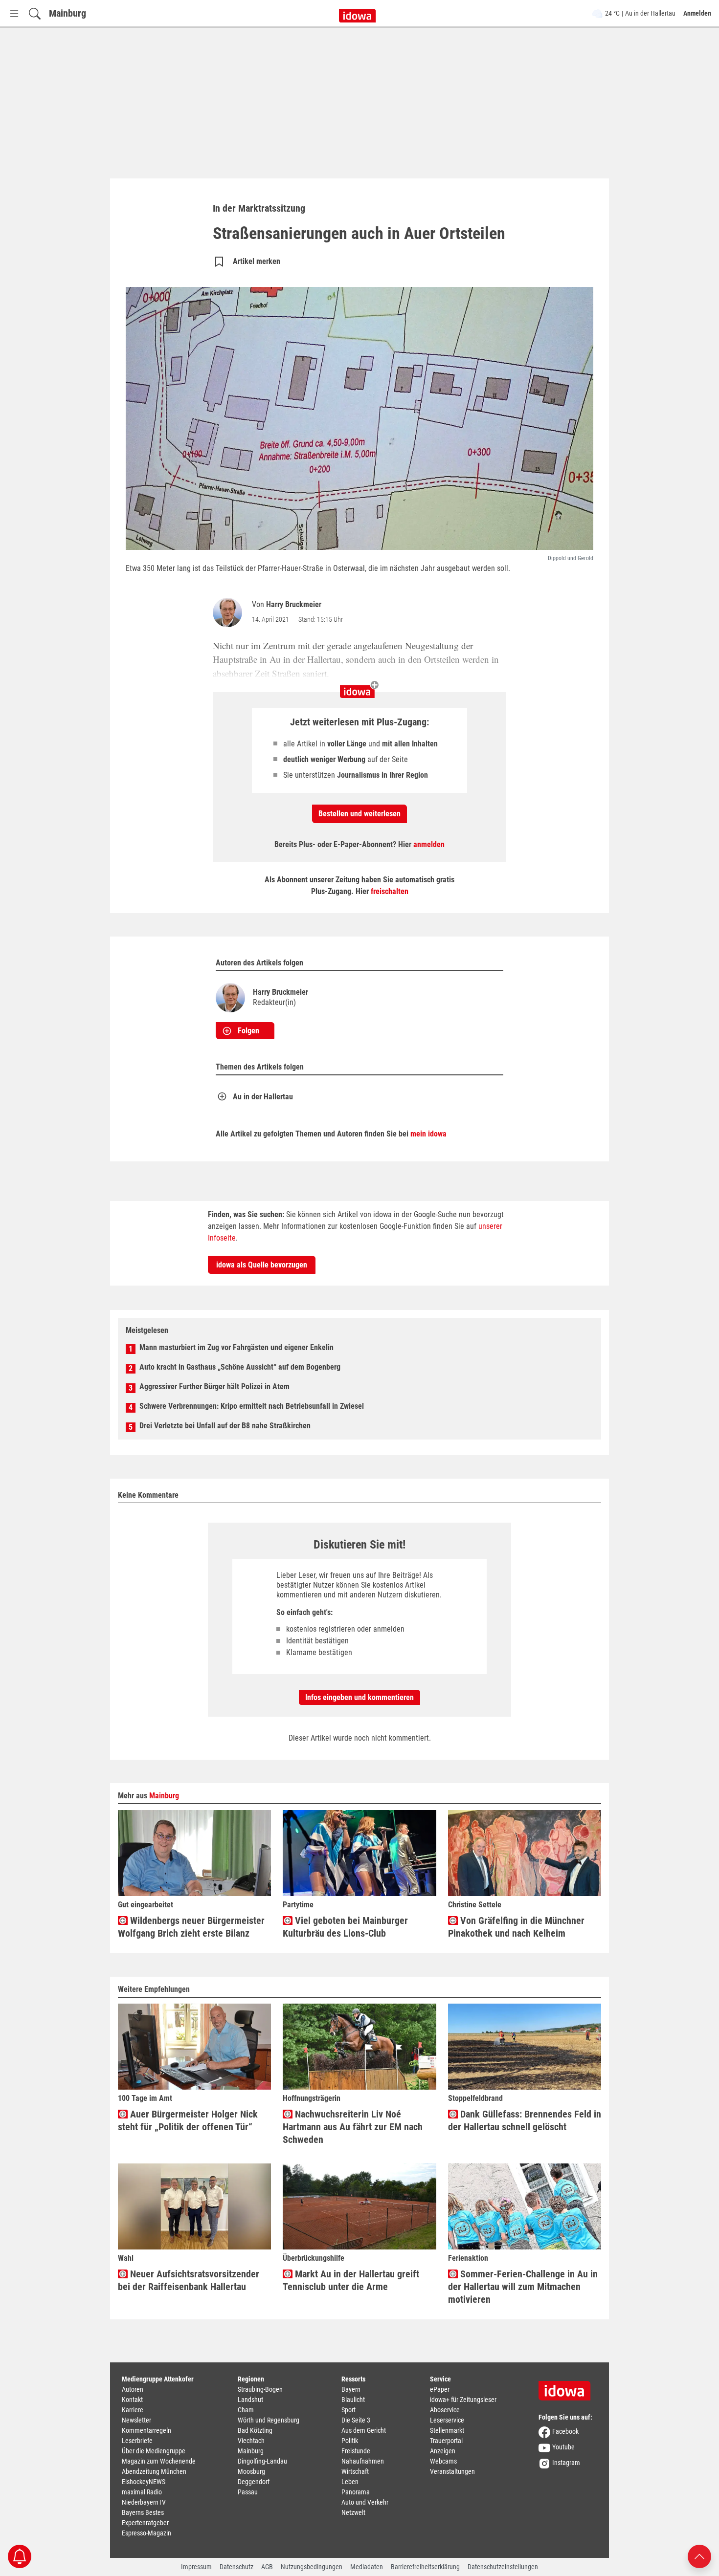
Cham (246, 2410)
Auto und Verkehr (365, 2502)
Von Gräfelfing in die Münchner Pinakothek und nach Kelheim (516, 1927)
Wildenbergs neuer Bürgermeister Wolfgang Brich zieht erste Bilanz (191, 1927)
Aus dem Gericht (364, 2430)
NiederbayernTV (144, 2502)
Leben (350, 2482)
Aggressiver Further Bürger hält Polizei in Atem (214, 1386)
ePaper (440, 2389)
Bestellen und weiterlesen (359, 814)
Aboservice (445, 2410)
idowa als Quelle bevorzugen (262, 1265)
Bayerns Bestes (143, 2512)
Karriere (133, 2410)
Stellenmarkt (447, 2430)
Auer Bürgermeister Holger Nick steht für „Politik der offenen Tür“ (188, 2120)
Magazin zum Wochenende (159, 2461)
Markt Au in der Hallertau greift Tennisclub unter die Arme (351, 2280)
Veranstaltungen (452, 2471)
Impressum (196, 2567)
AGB (267, 2567)
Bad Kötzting (255, 2430)
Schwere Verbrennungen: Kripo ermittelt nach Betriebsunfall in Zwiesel (252, 1406)
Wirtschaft (355, 2471)
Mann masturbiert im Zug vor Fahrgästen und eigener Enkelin (236, 1347)
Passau (248, 2492)
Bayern (351, 2389)
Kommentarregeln (146, 2430)
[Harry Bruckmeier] (229, 612)
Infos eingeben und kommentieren (359, 1697)
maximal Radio (142, 2492)
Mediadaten (367, 2567)
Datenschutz (236, 2567)
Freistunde (356, 2451)
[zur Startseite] (568, 2387)
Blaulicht (353, 2400)
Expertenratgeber (145, 2523)
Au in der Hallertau (263, 1097)
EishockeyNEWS (144, 2482)
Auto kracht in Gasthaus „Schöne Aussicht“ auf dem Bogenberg (240, 1367)
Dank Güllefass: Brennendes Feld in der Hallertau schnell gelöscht (525, 2120)
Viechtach (251, 2441)
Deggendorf (254, 2482)
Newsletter (136, 2420)
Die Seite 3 (356, 2420)
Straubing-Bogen (260, 2389)
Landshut (250, 2400)
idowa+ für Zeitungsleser (463, 2400)
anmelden (429, 844)
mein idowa (428, 1134)
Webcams (443, 2461)
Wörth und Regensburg (269, 2420)
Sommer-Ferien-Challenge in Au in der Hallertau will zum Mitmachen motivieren (523, 2287)
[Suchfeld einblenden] (35, 13)
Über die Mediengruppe (154, 2451)
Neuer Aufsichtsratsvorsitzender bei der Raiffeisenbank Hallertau (189, 2280)
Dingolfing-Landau (262, 2461)
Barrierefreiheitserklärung (425, 2567)
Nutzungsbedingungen (312, 2567)
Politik (350, 2441)
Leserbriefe (137, 2441)
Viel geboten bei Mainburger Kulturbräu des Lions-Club (345, 1927)
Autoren (133, 2389)
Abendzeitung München (154, 2471)
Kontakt (132, 2400)
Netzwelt (353, 2512)
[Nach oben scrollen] (699, 2556)
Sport (348, 2410)
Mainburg (67, 13)
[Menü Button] (14, 13)
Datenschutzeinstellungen (503, 2567)
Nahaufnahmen (363, 2461)
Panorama (356, 2492)
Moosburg (251, 2471)
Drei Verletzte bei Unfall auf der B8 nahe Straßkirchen (225, 1426)
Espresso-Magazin (146, 2533)
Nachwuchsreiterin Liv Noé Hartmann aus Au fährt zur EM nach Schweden (353, 2127)
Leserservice (447, 2420)
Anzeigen (443, 2451)
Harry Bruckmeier (294, 604)
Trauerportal (446, 2441)
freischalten (390, 891)
